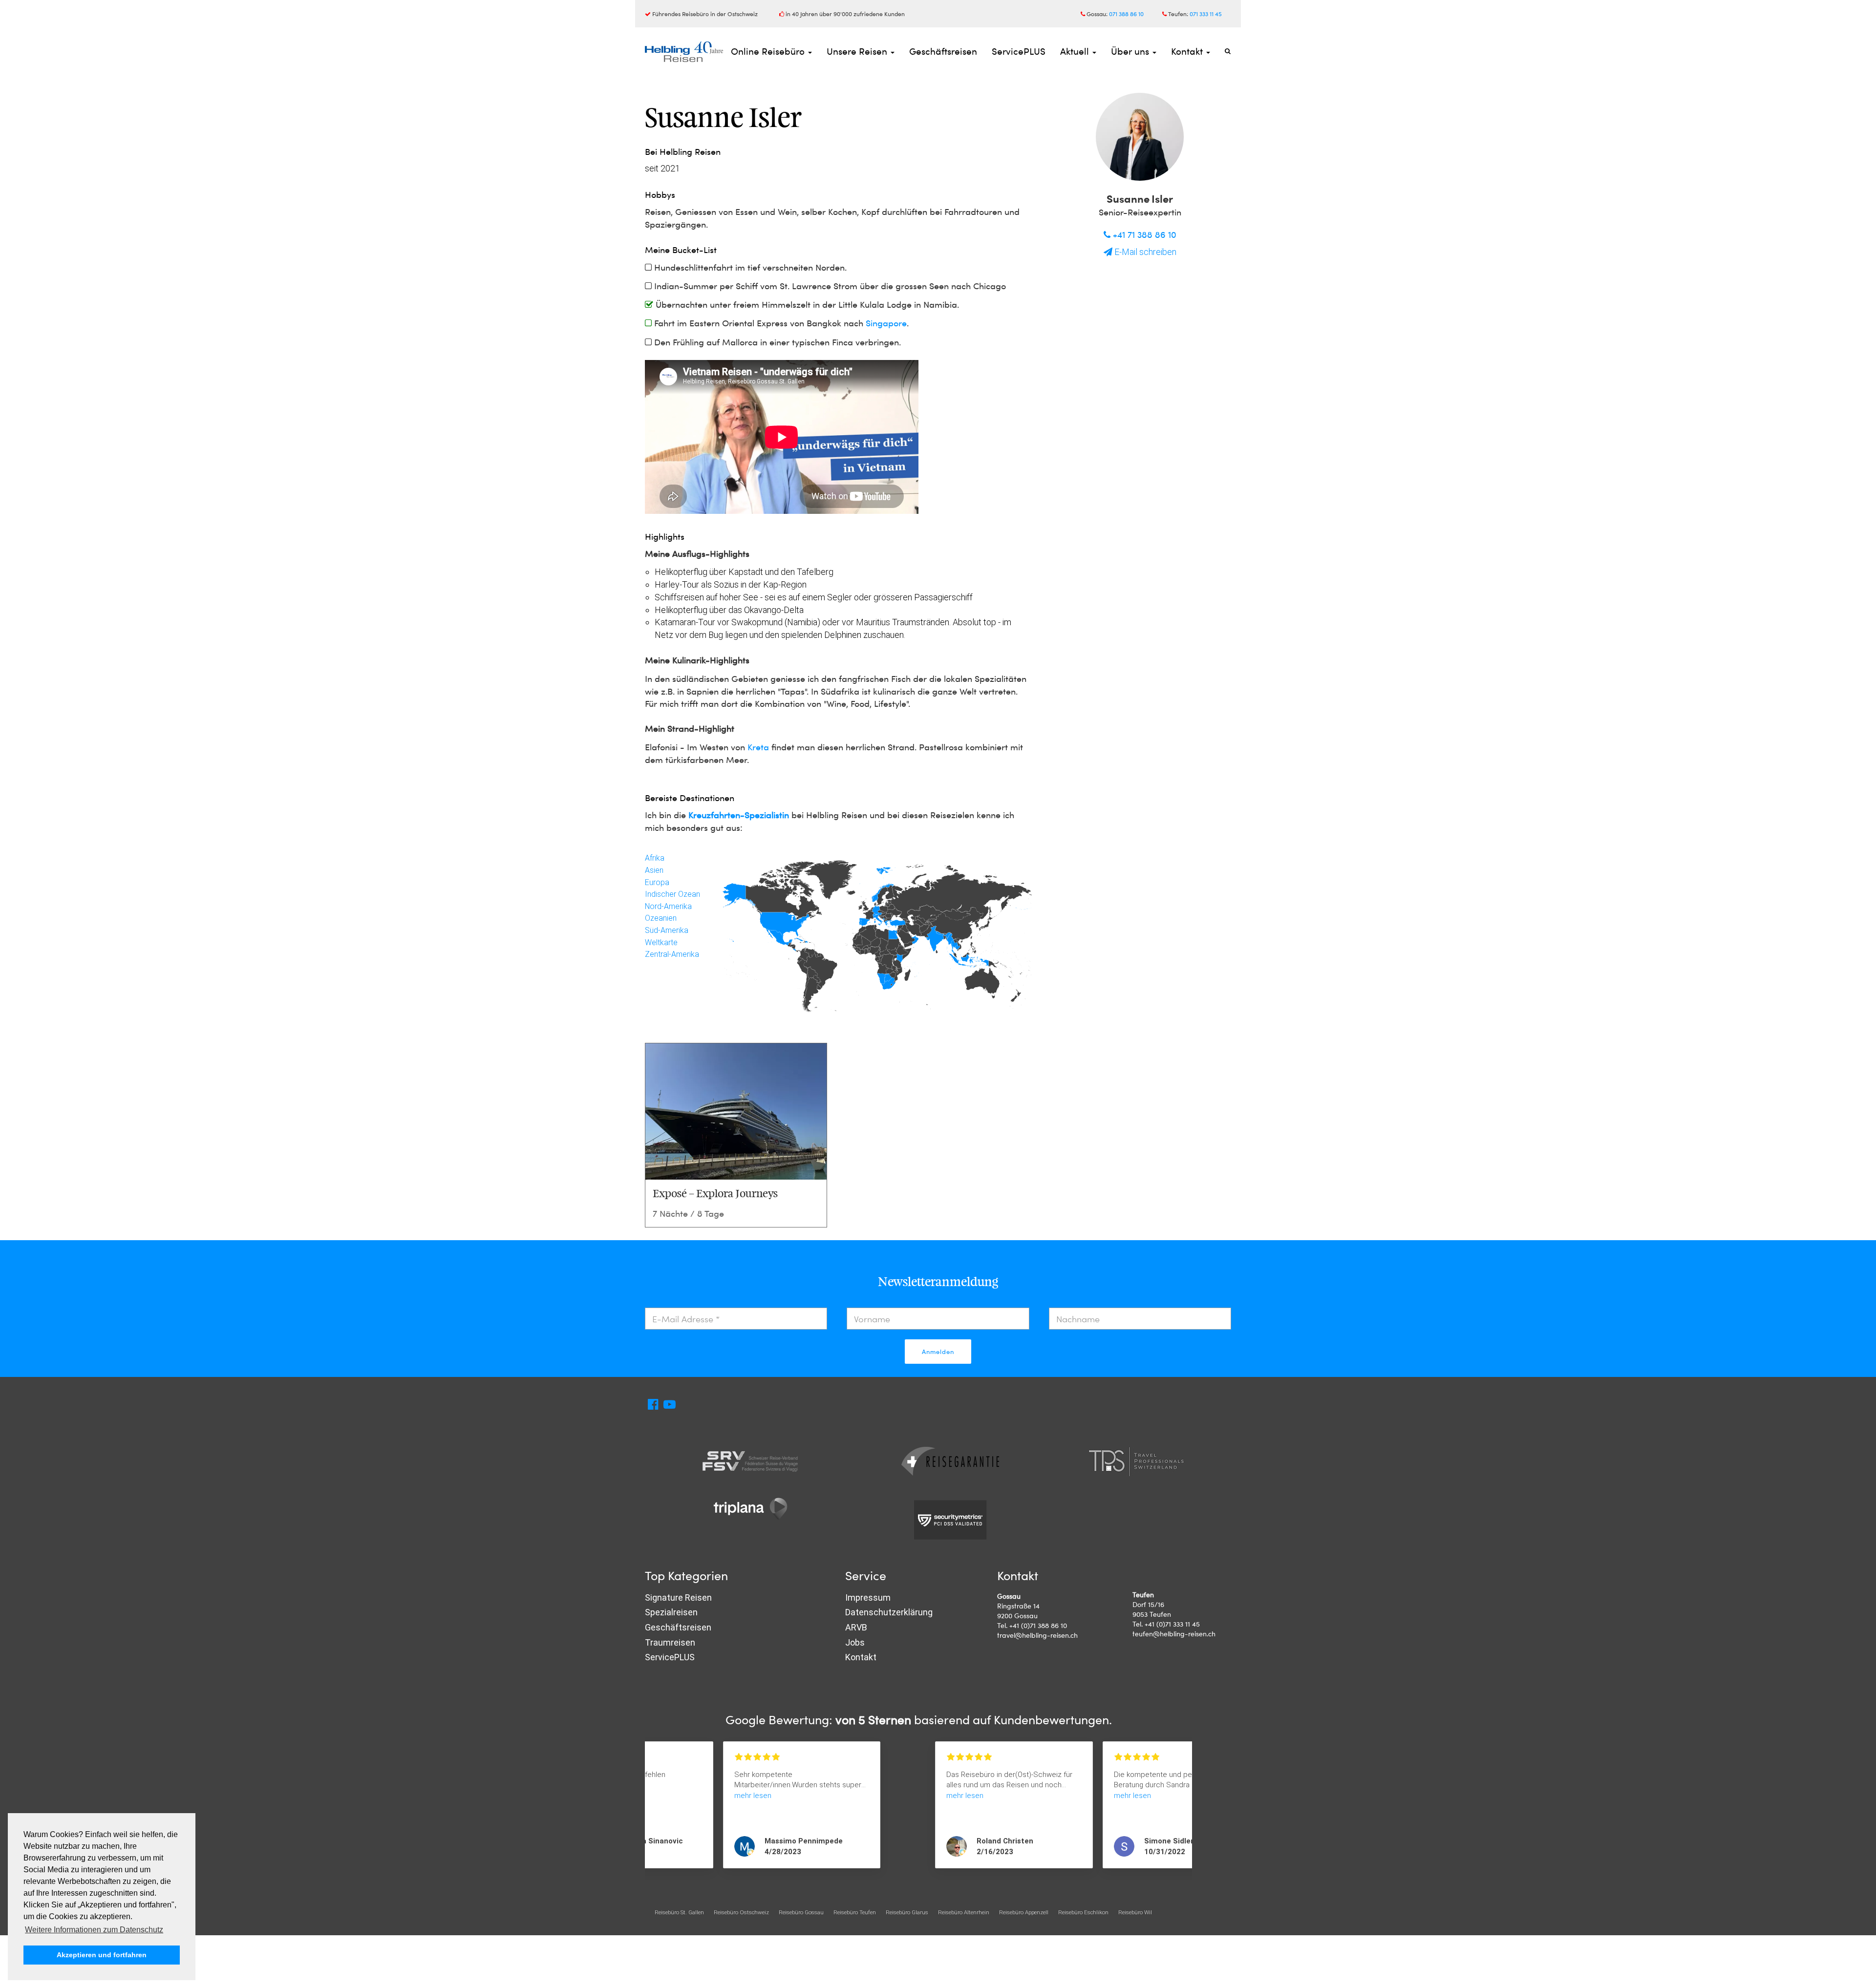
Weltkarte (661, 942)
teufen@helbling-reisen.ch (1174, 1634)
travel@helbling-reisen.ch (1037, 1635)
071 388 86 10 (1126, 14)
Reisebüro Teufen (855, 1912)
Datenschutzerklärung (889, 1612)
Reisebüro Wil (1135, 1912)
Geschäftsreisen (943, 51)
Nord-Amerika (668, 906)
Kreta (758, 747)
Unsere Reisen (858, 51)
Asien (654, 870)
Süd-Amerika (667, 930)
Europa (657, 882)
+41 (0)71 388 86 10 (1038, 1625)
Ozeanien (661, 918)
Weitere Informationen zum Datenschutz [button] (94, 1930)
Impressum (868, 1597)
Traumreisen (670, 1642)
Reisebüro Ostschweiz (741, 1912)
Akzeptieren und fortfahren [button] (102, 1955)
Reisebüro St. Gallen (679, 1912)
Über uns (1131, 51)
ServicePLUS (1019, 51)
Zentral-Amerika (672, 954)
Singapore (886, 323)
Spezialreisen (671, 1612)
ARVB (856, 1627)
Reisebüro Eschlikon (1083, 1912)
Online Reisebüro (769, 51)
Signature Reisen (678, 1597)
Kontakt (1188, 51)
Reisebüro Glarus (907, 1912)
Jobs (855, 1642)
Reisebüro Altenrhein (964, 1912)
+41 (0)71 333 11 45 (1172, 1624)
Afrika (655, 858)
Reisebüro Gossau (801, 1912)
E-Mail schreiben (1144, 252)
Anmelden (938, 1352)
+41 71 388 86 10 (1143, 234)
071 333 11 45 (1206, 14)
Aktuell (1076, 51)
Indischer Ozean (672, 894)
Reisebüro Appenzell (1024, 1912)
